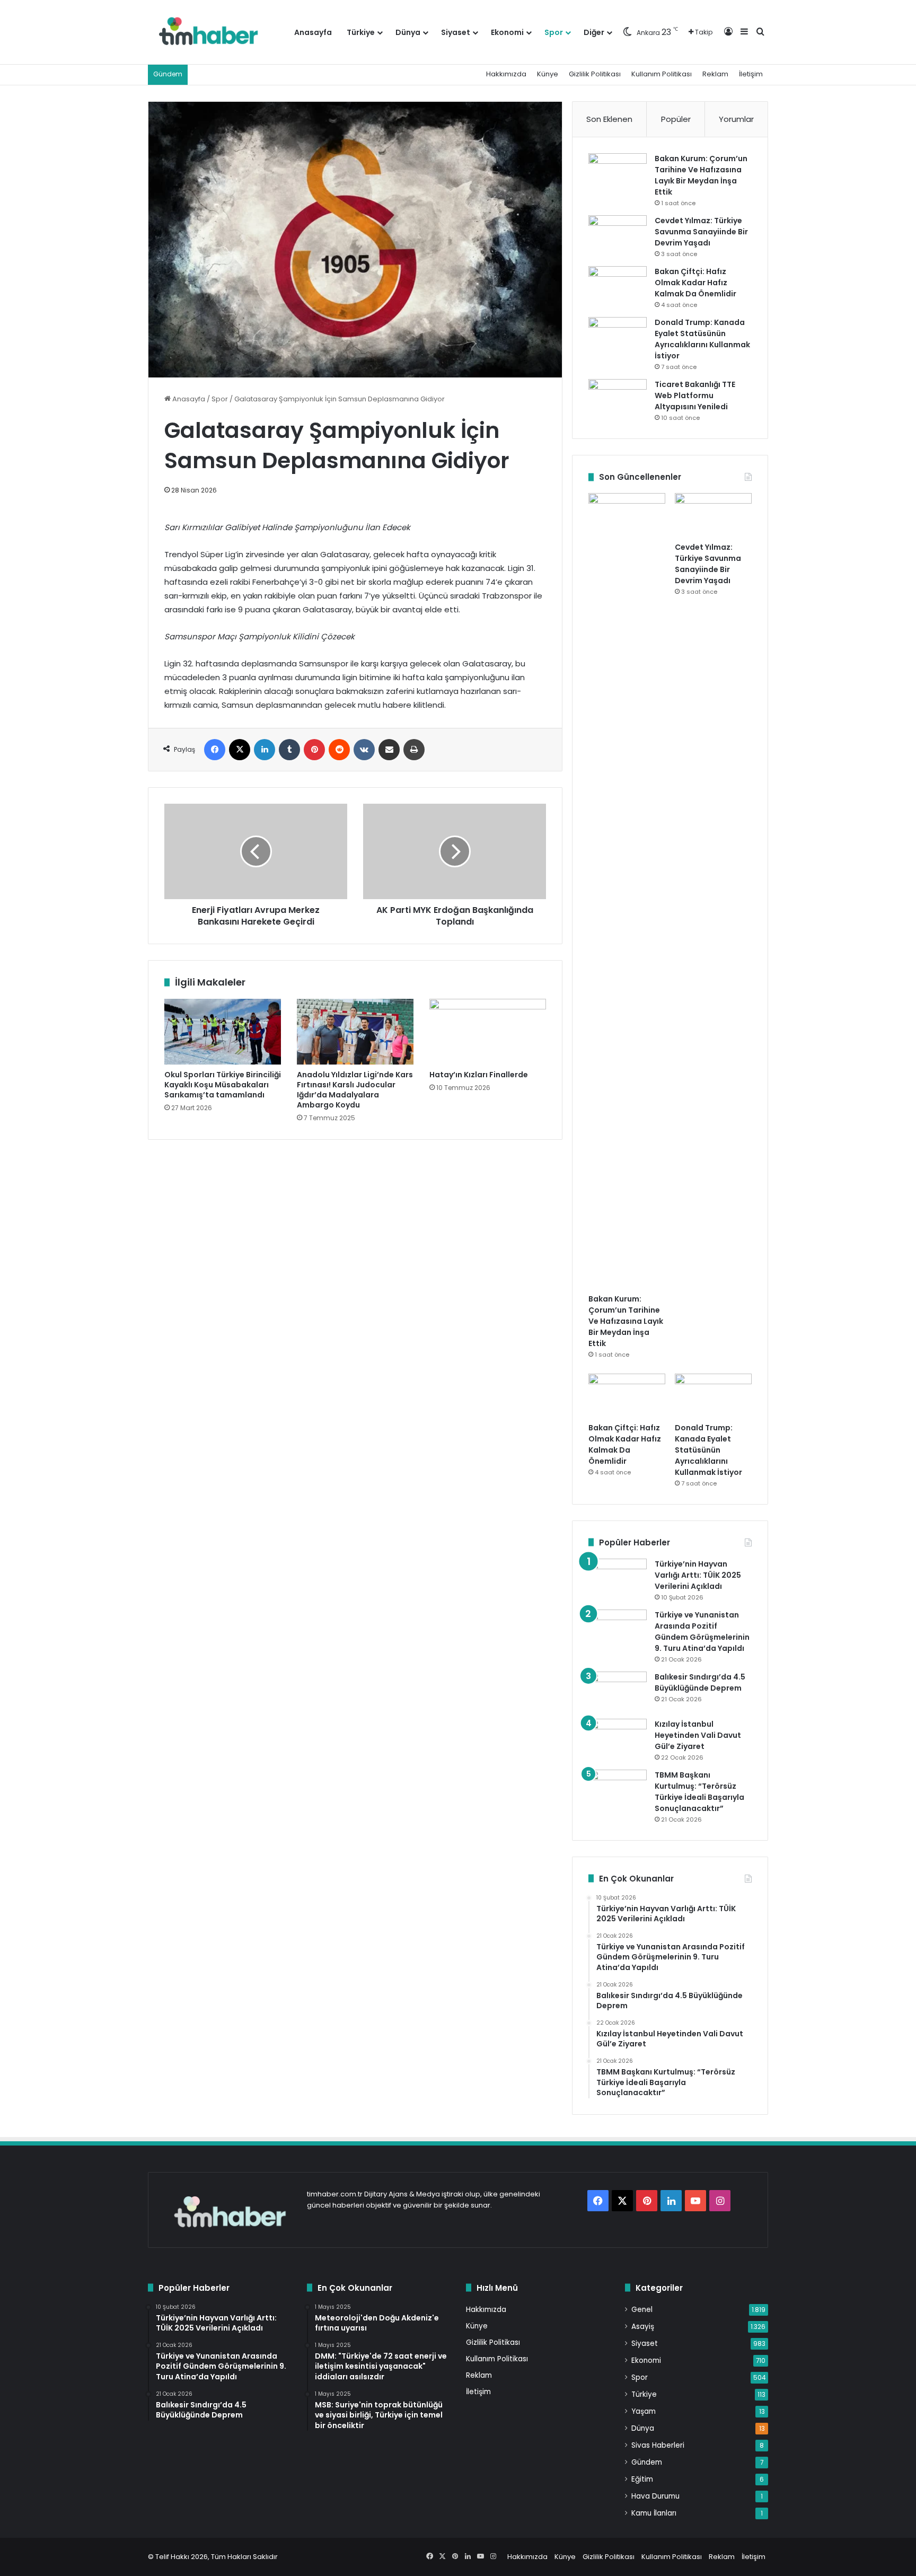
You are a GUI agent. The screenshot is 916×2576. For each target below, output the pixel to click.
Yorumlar (736, 119)
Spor (554, 32)
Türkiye (361, 32)
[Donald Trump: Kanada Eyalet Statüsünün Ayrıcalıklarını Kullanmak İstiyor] (618, 337)
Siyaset (456, 32)
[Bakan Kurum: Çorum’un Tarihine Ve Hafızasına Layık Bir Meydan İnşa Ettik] (618, 173)
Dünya (408, 32)
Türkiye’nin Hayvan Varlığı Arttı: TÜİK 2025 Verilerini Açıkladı (698, 1575)
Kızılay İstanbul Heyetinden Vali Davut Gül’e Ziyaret (698, 1735)
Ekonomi (507, 32)
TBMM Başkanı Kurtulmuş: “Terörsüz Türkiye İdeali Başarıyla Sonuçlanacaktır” (699, 1792)
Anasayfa (313, 32)
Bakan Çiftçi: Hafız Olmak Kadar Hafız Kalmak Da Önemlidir (695, 283)
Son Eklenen (609, 119)
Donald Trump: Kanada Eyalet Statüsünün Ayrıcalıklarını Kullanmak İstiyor (702, 339)
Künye (548, 74)
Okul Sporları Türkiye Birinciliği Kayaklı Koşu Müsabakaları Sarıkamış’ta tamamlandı (223, 1085)
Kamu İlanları (654, 2513)
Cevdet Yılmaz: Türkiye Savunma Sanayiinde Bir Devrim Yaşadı (701, 232)
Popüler (676, 119)
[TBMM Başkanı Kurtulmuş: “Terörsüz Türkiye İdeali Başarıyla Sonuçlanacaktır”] (618, 1790)
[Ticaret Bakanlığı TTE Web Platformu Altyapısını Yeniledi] (618, 399)
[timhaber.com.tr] (208, 32)
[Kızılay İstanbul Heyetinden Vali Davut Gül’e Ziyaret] (618, 1739)
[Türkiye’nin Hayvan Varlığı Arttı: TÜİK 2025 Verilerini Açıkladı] (618, 1579)
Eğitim (642, 2479)
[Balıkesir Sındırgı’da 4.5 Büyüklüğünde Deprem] (618, 1691)
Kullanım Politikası (662, 74)
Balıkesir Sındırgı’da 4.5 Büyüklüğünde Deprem (700, 1682)
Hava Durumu (655, 2496)
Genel (642, 2310)
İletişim (751, 74)
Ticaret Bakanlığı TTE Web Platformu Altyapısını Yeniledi (695, 395)
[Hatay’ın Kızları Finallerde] (488, 1032)
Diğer (594, 32)
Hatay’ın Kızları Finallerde (479, 1075)
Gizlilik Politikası (595, 74)
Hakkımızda (506, 74)
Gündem (647, 2462)
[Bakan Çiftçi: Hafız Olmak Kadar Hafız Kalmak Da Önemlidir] (618, 286)
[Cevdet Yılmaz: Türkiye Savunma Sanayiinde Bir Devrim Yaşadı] (618, 235)
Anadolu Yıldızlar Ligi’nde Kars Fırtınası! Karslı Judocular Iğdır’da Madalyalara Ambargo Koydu (355, 1090)
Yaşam (644, 2411)
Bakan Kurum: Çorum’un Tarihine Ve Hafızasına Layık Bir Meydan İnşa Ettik (701, 175)
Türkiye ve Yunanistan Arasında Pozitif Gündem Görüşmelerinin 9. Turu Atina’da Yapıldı (702, 1632)
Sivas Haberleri (658, 2445)
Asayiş (643, 2327)
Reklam (715, 74)
